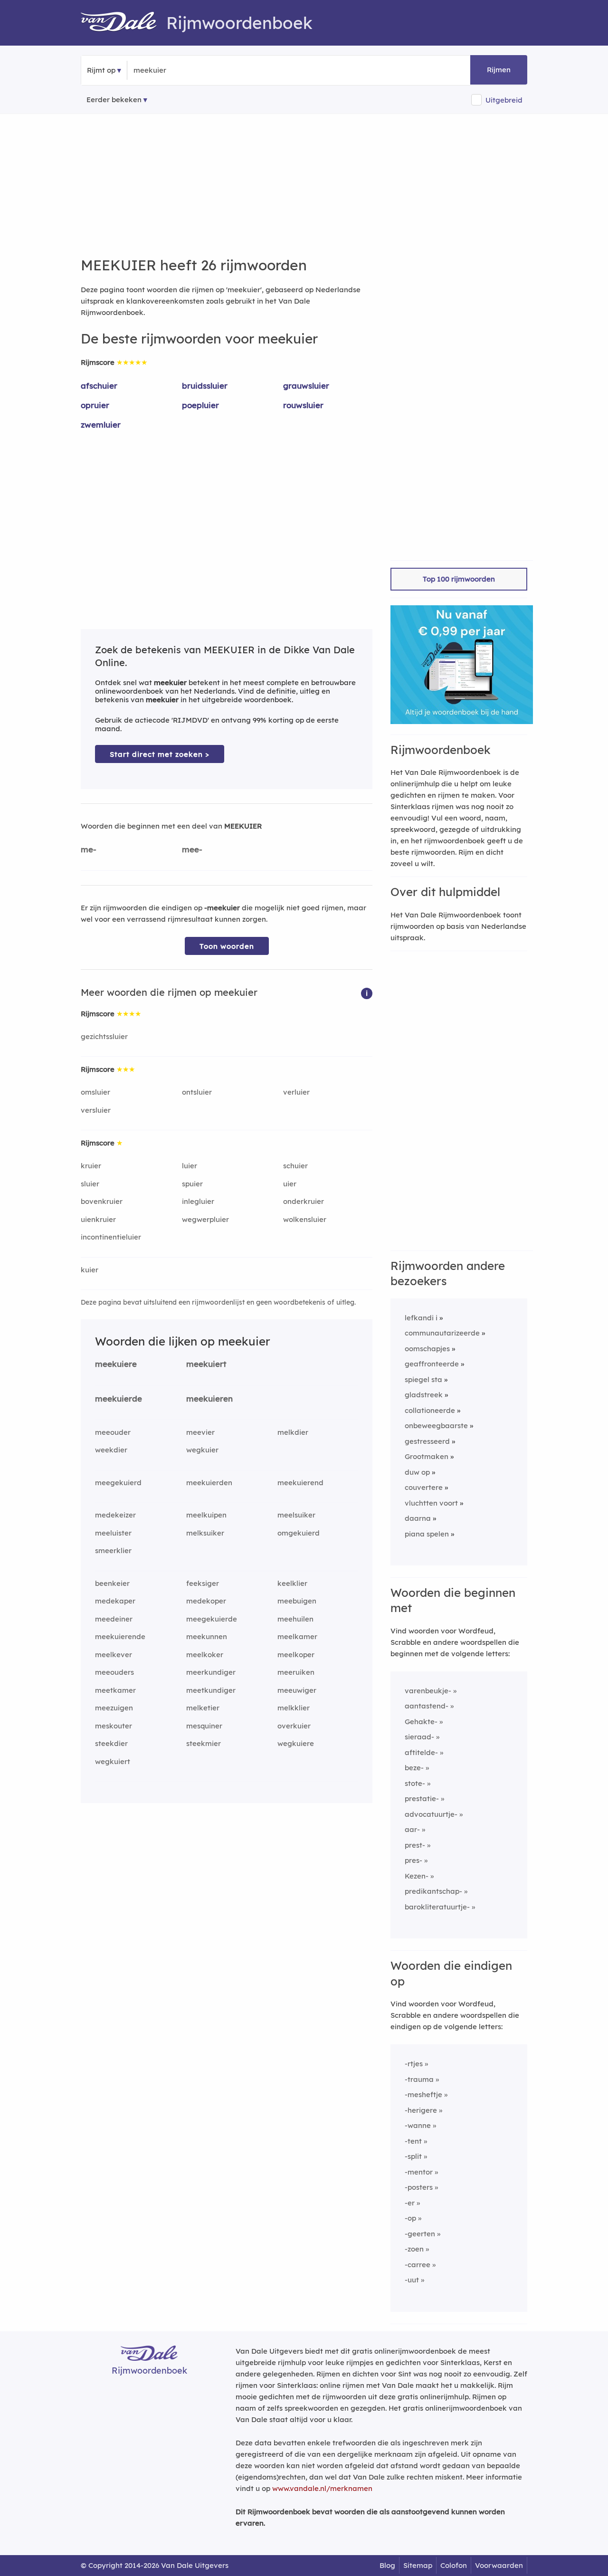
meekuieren (209, 1398)
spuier (192, 1184)
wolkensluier (305, 1219)
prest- (415, 1845)
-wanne (418, 2125)
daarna (418, 1518)
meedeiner (114, 1619)
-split (413, 2156)
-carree (418, 2265)
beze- (414, 1768)
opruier (95, 405)
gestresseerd (427, 1441)
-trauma (419, 2079)
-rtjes (414, 2064)
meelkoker (205, 1655)
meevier (200, 1432)
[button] (367, 993)
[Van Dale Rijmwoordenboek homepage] (123, 23)
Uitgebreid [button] (504, 100)
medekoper (206, 1601)
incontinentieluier (111, 1237)
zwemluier (101, 425)
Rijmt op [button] (101, 70)
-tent (413, 2141)
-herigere (421, 2110)
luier (190, 1166)
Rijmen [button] (499, 70)
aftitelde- (421, 1752)
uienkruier (98, 1219)
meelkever (114, 1655)
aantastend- (427, 1706)
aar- (412, 1829)
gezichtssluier (104, 1036)
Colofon (454, 2565)
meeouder (113, 1432)
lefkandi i (421, 1318)
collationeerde (430, 1410)
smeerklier (113, 1550)
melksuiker (205, 1533)
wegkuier (202, 1450)
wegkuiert (113, 1761)
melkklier (294, 1708)
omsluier (95, 1092)
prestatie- (422, 1798)
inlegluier (198, 1201)
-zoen (414, 2249)
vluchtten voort (431, 1503)
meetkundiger (211, 1690)
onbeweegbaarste (436, 1426)
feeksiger (203, 1583)
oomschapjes (427, 1349)
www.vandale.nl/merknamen (322, 2488)
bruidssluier (205, 386)
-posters (419, 2187)
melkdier (293, 1432)
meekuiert (206, 1364)
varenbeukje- (428, 1691)
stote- (415, 1783)
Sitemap (418, 2565)
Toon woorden (227, 946)
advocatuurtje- (431, 1814)
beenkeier (112, 1583)
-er (410, 2203)
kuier (90, 1270)
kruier (91, 1166)
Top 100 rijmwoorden (459, 579)
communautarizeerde (442, 1333)
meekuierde (119, 1398)
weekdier (111, 1450)
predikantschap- (433, 1891)
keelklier (292, 1583)
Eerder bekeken (114, 100)
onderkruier (304, 1201)
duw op (417, 1472)
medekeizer (115, 1515)
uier (290, 1184)
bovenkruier (102, 1201)
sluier (90, 1184)
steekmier (204, 1743)
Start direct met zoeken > (160, 754)
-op (410, 2218)
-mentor (419, 2172)
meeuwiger (297, 1690)
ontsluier (197, 1092)
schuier (295, 1166)
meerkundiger (211, 1672)
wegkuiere (296, 1743)
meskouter (114, 1726)
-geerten (420, 2234)
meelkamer (297, 1636)
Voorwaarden (499, 2565)
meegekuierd (118, 1483)
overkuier (294, 1726)
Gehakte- (421, 1722)
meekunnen (207, 1636)
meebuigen (297, 1601)
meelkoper (296, 1655)
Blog (387, 2565)
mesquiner (204, 1726)
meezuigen (114, 1708)
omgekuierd (299, 1533)
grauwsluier (306, 386)
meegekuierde (212, 1619)
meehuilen (295, 1619)
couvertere (424, 1487)
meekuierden (209, 1483)
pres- (413, 1860)
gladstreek (424, 1395)
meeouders (114, 1672)
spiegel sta (423, 1379)
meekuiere (116, 1364)
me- (89, 849)
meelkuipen (206, 1515)
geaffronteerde (432, 1364)
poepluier (200, 405)
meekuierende (120, 1636)
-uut (412, 2280)
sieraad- (419, 1737)
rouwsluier (303, 405)
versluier (96, 1110)
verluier (296, 1092)
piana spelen (427, 1534)
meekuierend (300, 1483)
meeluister (113, 1533)
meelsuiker (296, 1515)
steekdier (111, 1743)
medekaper (115, 1601)
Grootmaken (427, 1456)
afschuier (99, 386)
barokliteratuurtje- (437, 1907)
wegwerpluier (205, 1219)
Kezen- (417, 1876)
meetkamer (115, 1690)
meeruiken (296, 1672)
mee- (192, 849)
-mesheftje (423, 2094)
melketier (203, 1708)
